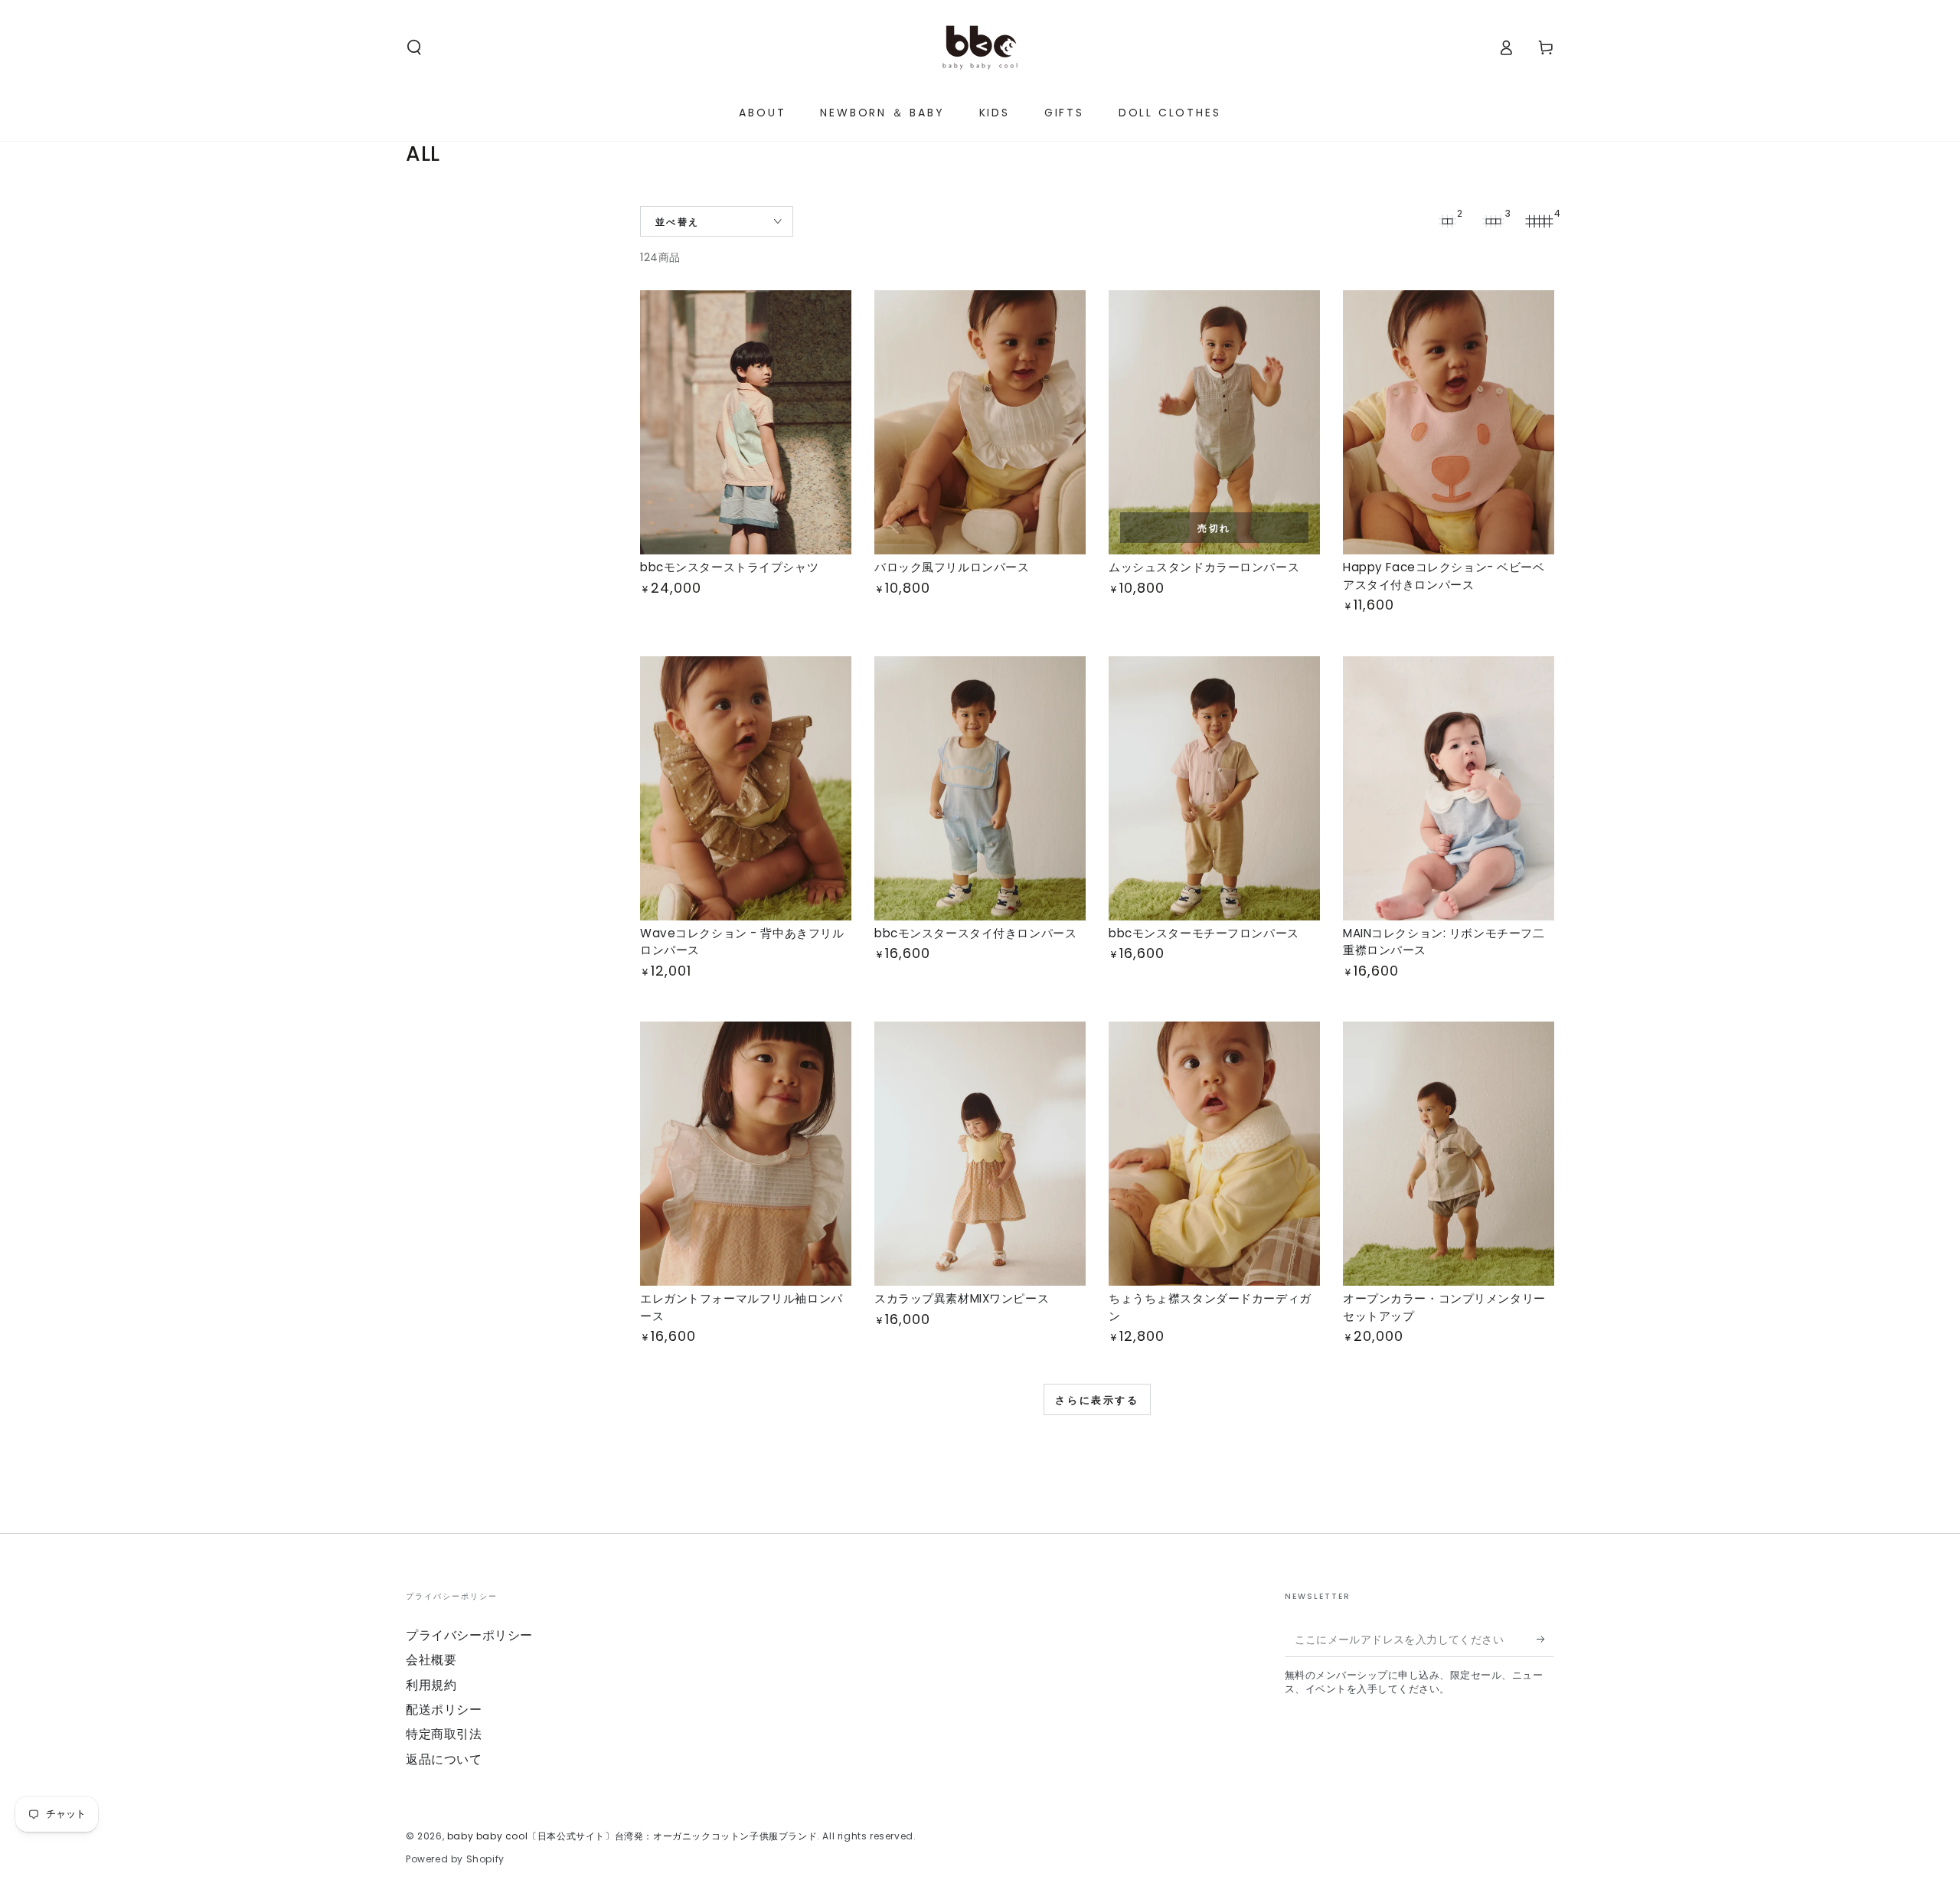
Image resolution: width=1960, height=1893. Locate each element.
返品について (444, 1759)
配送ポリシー (444, 1710)
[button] (414, 47)
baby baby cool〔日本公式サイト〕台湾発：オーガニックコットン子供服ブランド (632, 1836)
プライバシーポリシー (469, 1635)
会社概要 (431, 1660)
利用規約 (431, 1685)
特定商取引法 (444, 1734)
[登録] (1545, 1640)
